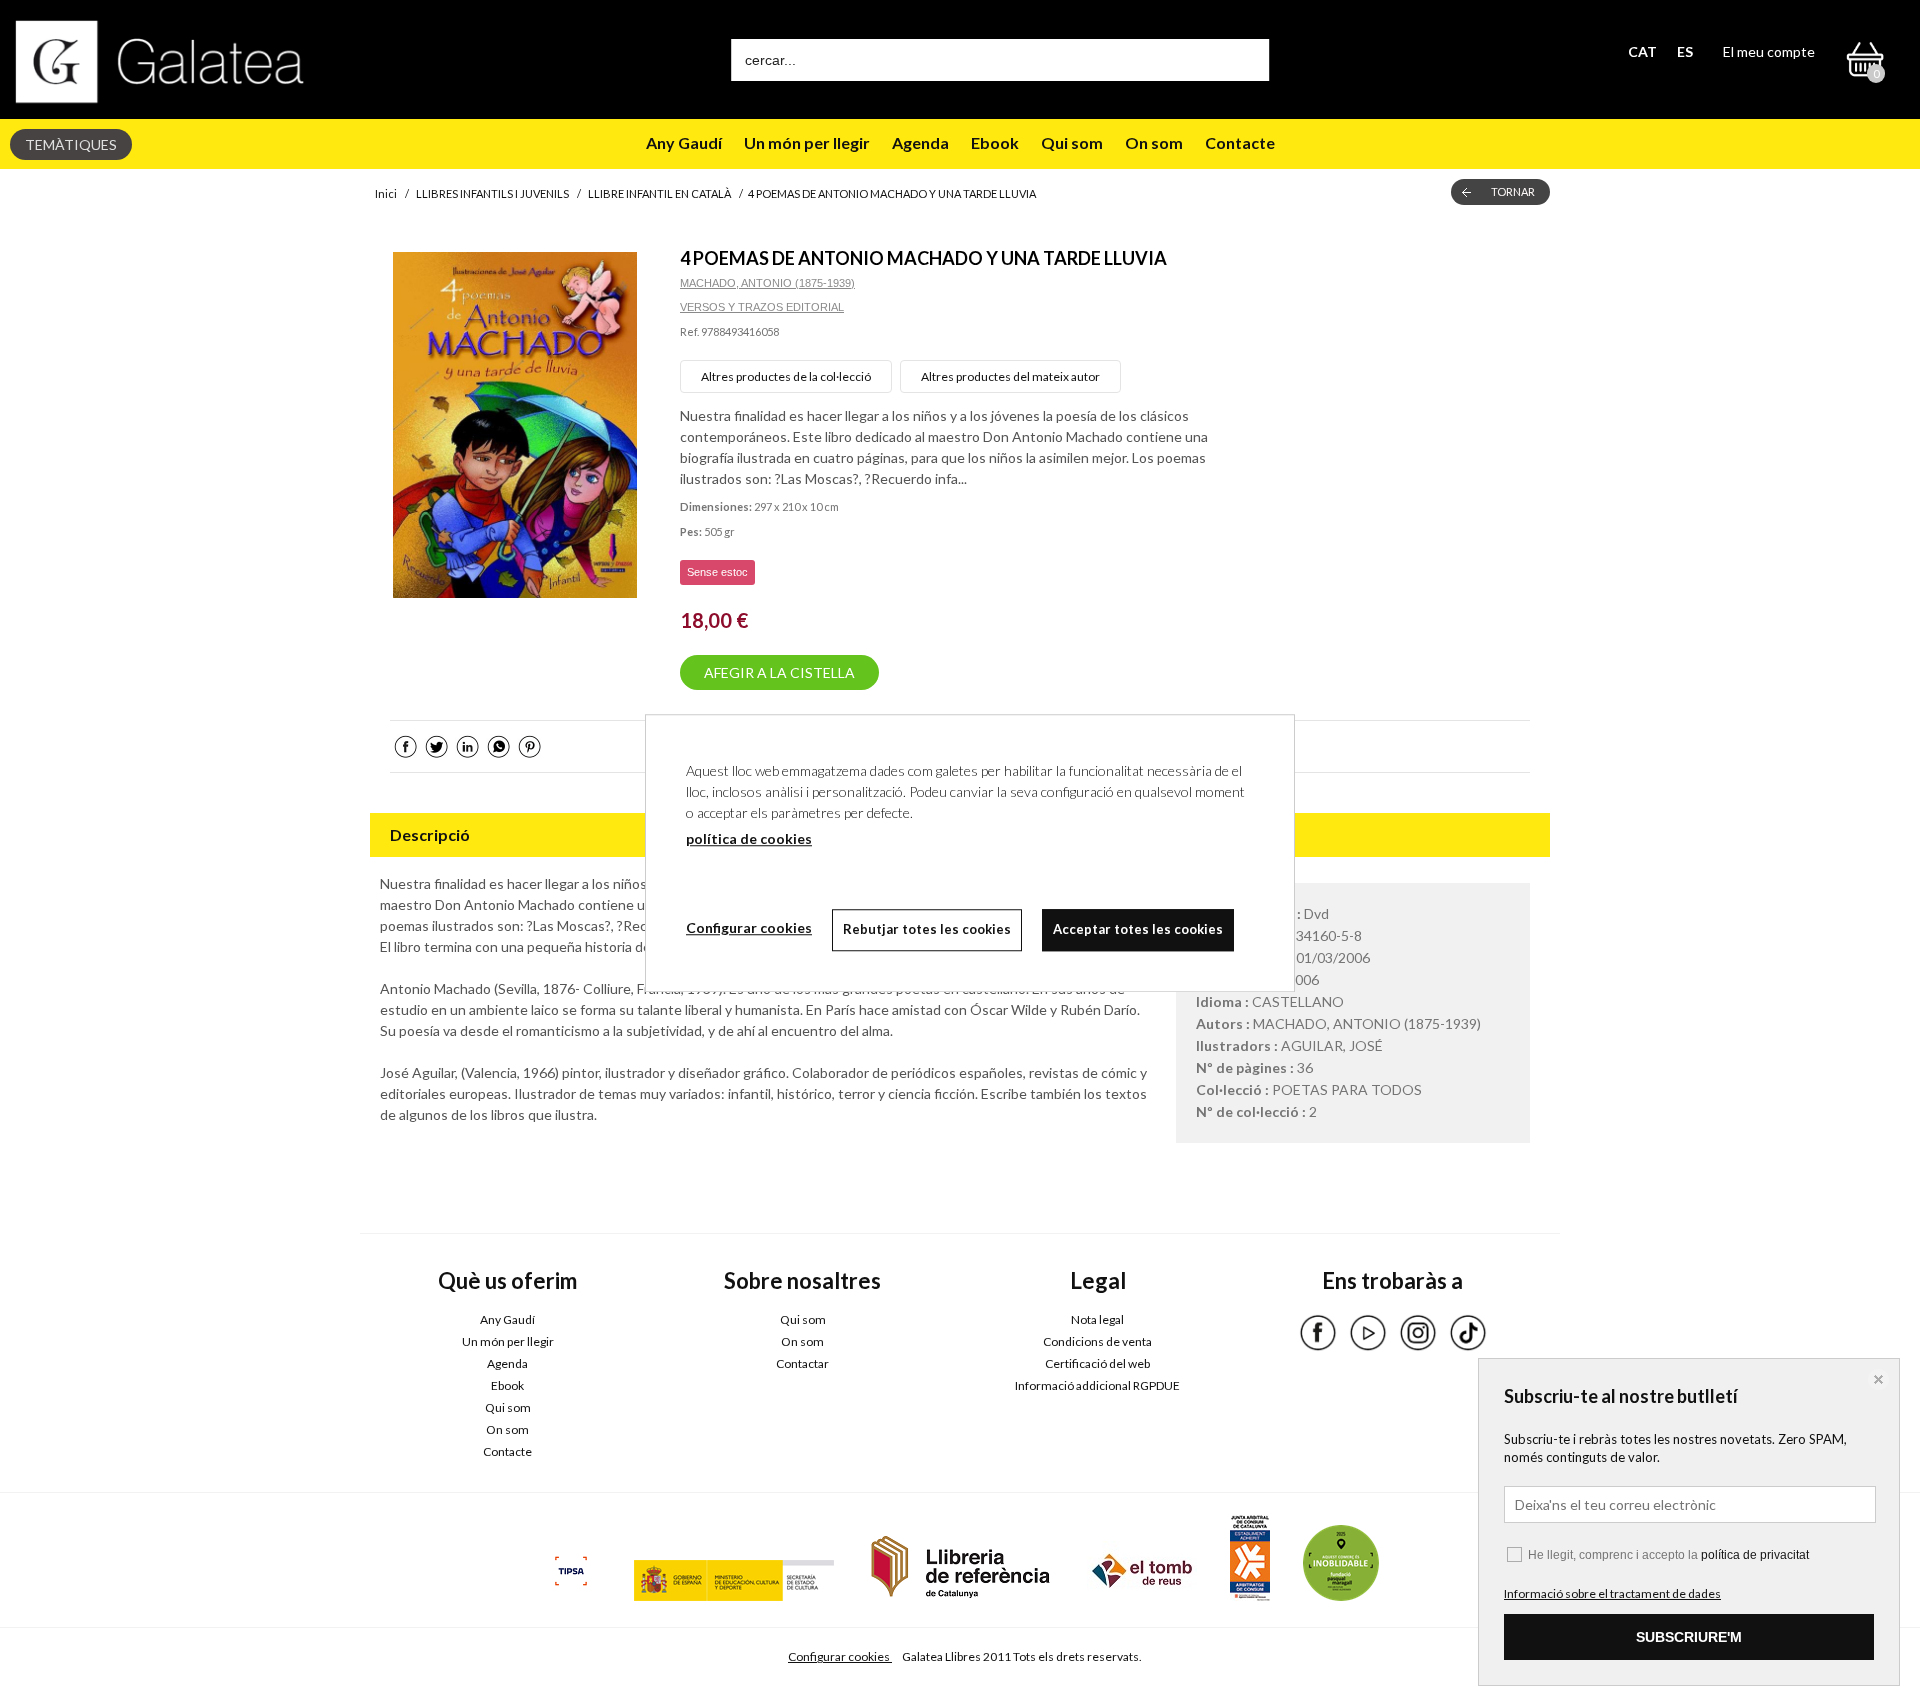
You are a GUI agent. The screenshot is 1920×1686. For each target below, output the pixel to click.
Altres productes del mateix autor (1010, 376)
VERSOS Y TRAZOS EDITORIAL (762, 307)
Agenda (920, 142)
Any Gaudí (684, 142)
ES (1685, 51)
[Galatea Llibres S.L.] (160, 61)
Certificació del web (1097, 1363)
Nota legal (1097, 1319)
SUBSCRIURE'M (1689, 1637)
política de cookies (749, 838)
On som (1154, 142)
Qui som (1072, 142)
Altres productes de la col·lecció (786, 376)
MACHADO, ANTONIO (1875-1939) (767, 283)
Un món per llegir (807, 142)
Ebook (995, 142)
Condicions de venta (1097, 1341)
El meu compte (1769, 51)
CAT (1642, 51)
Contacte (1240, 142)
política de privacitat (1755, 1555)
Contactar (802, 1363)
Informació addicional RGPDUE (1097, 1385)
